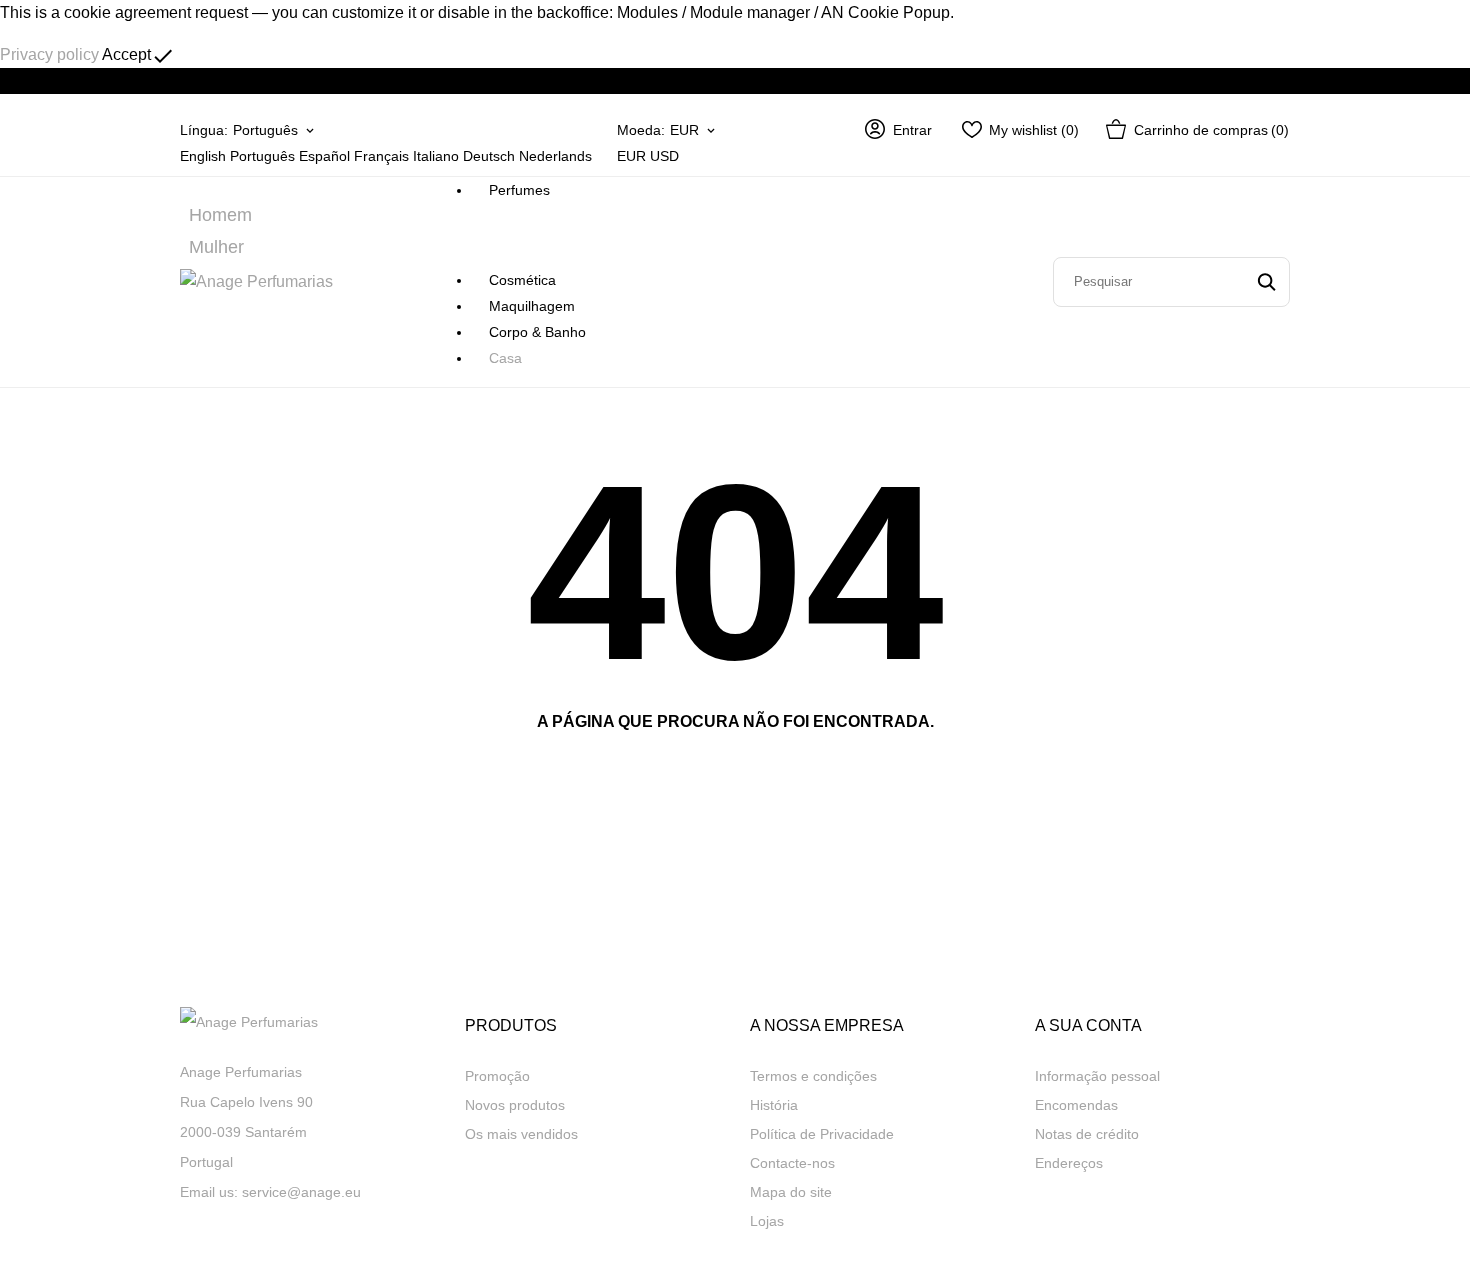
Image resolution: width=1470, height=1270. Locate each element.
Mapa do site (791, 1192)
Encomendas (1076, 1105)
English (203, 156)
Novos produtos (515, 1105)
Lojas (767, 1221)
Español (324, 156)
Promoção (497, 1076)
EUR (631, 156)
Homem (220, 215)
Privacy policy (49, 54)
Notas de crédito (1087, 1134)
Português (262, 156)
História (774, 1105)
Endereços (1069, 1163)
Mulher (216, 247)
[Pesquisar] (1266, 282)
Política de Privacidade (822, 1134)
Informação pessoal (1097, 1076)
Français (381, 156)
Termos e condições (813, 1076)
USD (664, 156)
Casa (505, 358)
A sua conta (1088, 1025)
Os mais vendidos (521, 1134)
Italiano (436, 156)
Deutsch (489, 156)
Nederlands (555, 156)
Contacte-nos (792, 1163)
